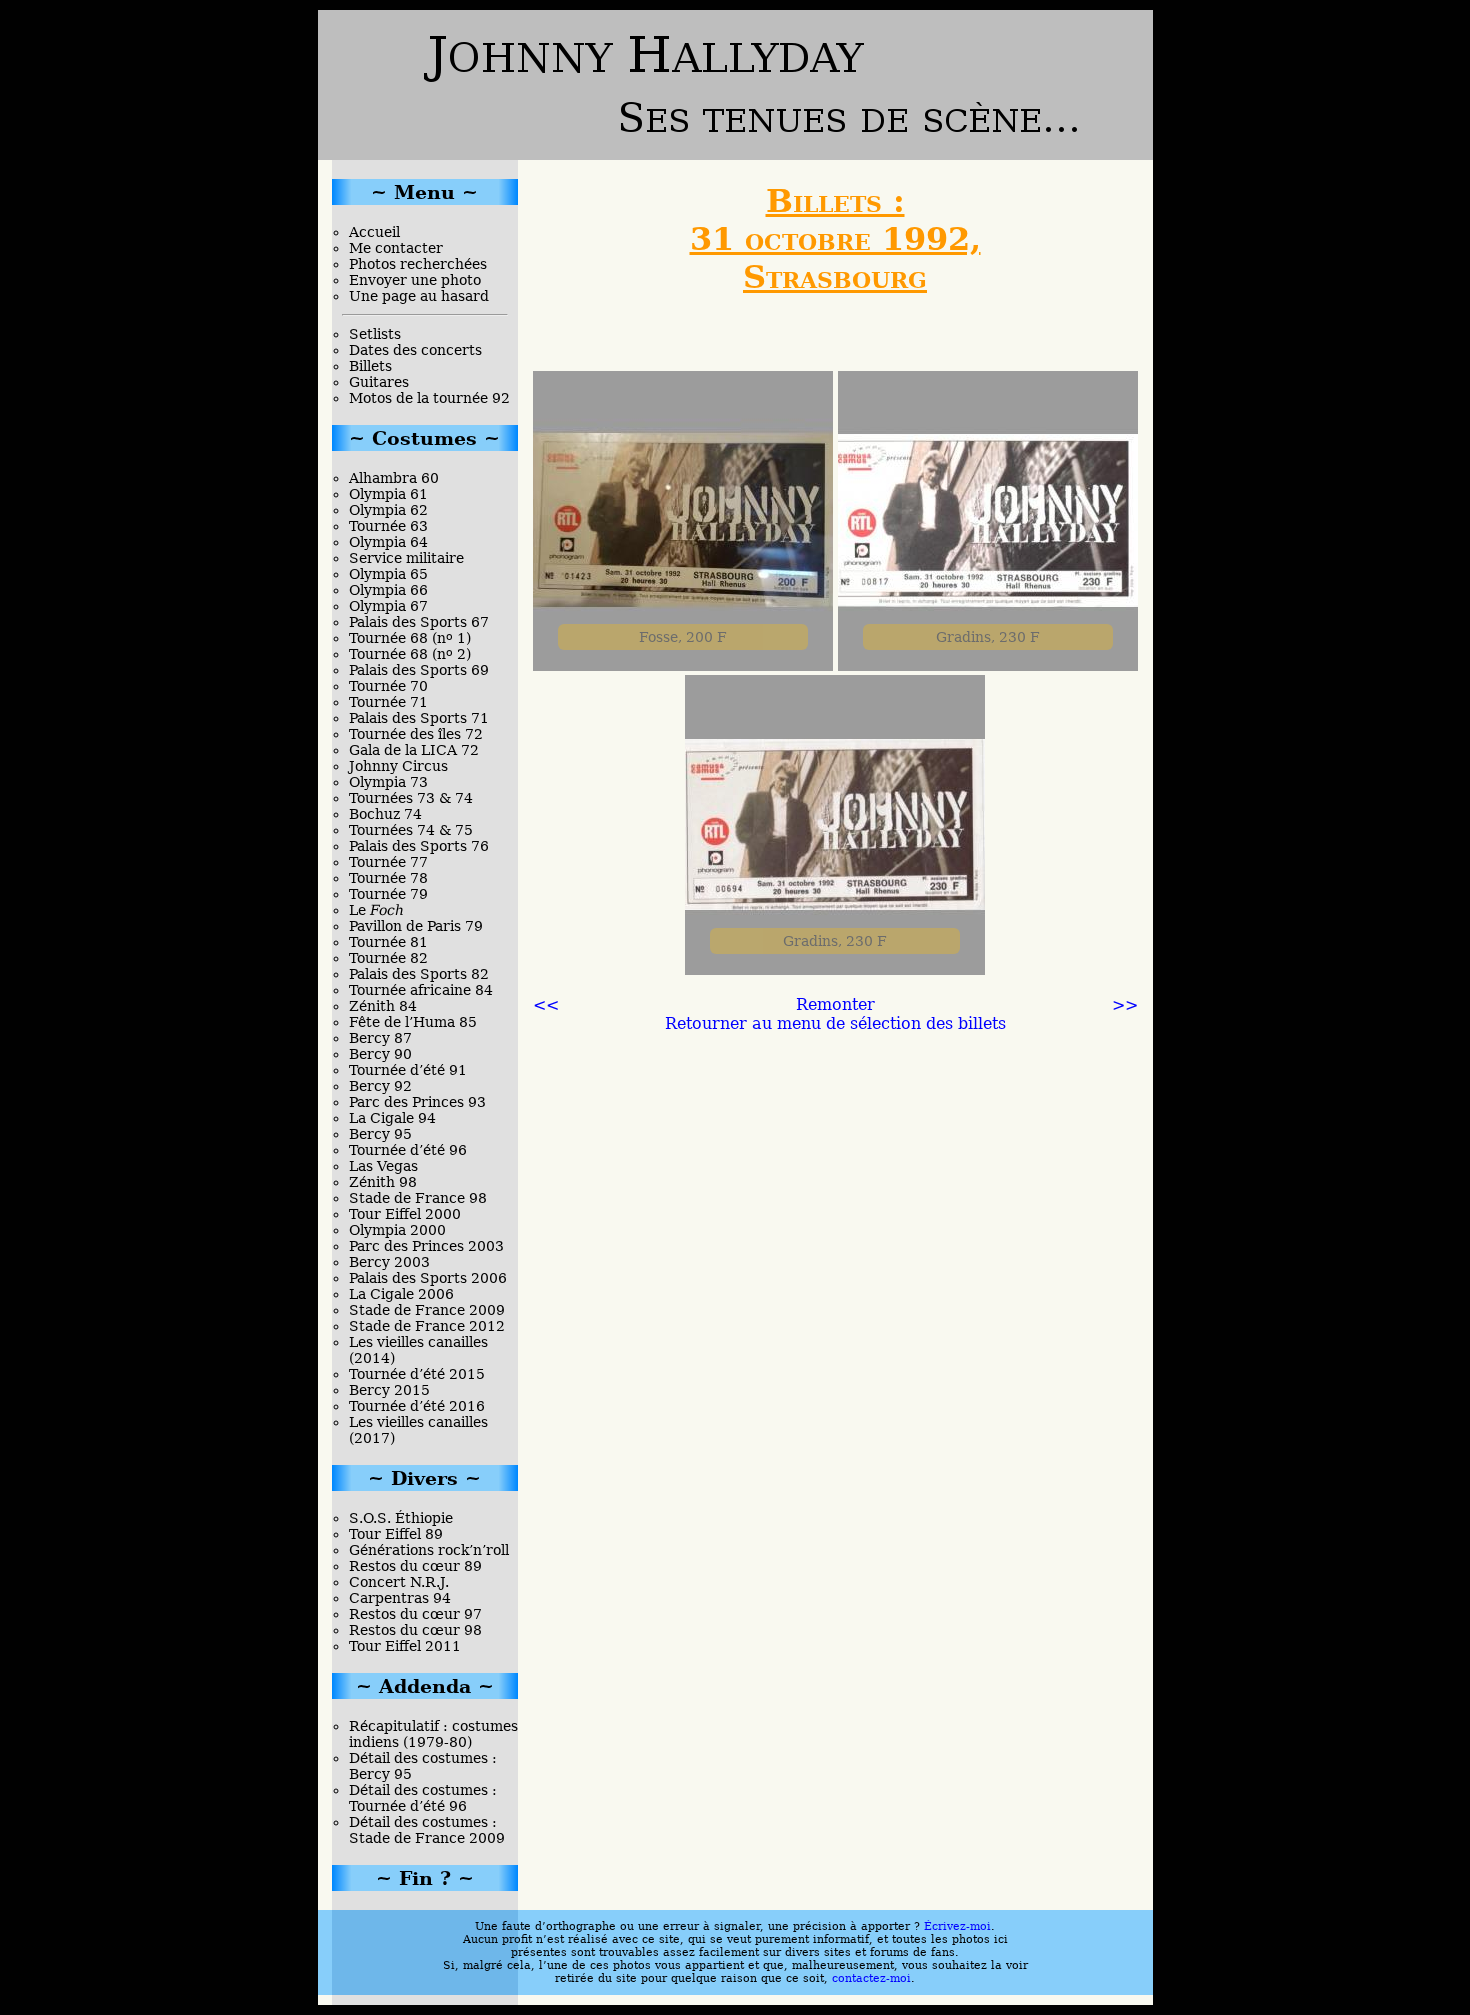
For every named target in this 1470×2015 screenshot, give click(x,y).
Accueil (374, 232)
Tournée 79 (388, 894)
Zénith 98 (383, 1182)
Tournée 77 (388, 862)
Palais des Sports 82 (419, 974)
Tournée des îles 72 (416, 734)
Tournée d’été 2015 (417, 1374)
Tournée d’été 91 (408, 1070)
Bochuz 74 (385, 814)
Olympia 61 (388, 494)
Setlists (375, 334)
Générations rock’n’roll (429, 1550)
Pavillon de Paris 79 (416, 926)
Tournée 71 (388, 702)
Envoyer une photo (415, 280)
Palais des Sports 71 (419, 718)
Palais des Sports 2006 (428, 1278)
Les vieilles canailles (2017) (418, 1430)
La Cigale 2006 (401, 1294)
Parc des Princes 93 (417, 1102)
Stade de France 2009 (427, 1310)
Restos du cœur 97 (415, 1614)
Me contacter (396, 248)
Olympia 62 (388, 510)
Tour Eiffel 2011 (405, 1646)
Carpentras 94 (400, 1598)
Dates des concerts (415, 350)
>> (1125, 1004)
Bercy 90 (380, 1054)
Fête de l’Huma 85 (413, 1022)
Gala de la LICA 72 (414, 750)
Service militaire (406, 558)
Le (376, 910)
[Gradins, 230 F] (835, 969)
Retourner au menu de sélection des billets (835, 1023)
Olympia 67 (388, 606)
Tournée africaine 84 (421, 990)
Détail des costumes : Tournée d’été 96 (423, 1798)
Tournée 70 (388, 686)
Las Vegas (383, 1166)
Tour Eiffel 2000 (405, 1214)
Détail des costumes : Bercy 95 (423, 1766)
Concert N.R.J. (399, 1582)
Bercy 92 (380, 1086)
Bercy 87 (380, 1038)
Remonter (835, 1004)
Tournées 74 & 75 (411, 830)
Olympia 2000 (397, 1230)
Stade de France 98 (418, 1198)
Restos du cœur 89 (415, 1566)
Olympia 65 (388, 574)
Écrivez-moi (957, 1926)
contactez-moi (871, 1978)
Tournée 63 (388, 526)
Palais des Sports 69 (419, 670)
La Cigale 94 (392, 1118)
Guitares (379, 382)
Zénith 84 (383, 1006)
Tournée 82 (388, 958)
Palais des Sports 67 (419, 622)
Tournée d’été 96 (408, 1150)
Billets (370, 366)
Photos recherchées (418, 264)
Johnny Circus (398, 766)
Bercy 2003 (389, 1262)
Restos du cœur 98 (415, 1630)
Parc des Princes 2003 (426, 1246)
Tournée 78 (388, 878)
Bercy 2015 (389, 1390)
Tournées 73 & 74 (411, 798)
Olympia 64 (388, 542)
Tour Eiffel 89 (396, 1534)
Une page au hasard (419, 296)
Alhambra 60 (394, 478)
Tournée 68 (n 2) (410, 654)
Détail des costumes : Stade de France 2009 (427, 1830)
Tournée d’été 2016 (417, 1406)
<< (546, 1004)
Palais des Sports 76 (419, 846)
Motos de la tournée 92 (429, 398)
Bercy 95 (380, 1134)
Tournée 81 (388, 942)
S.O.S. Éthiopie (401, 1518)
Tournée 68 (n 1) (410, 638)
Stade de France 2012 (427, 1326)
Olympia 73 (388, 782)
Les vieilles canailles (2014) (418, 1350)
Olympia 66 (388, 590)
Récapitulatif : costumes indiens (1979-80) (433, 1734)
